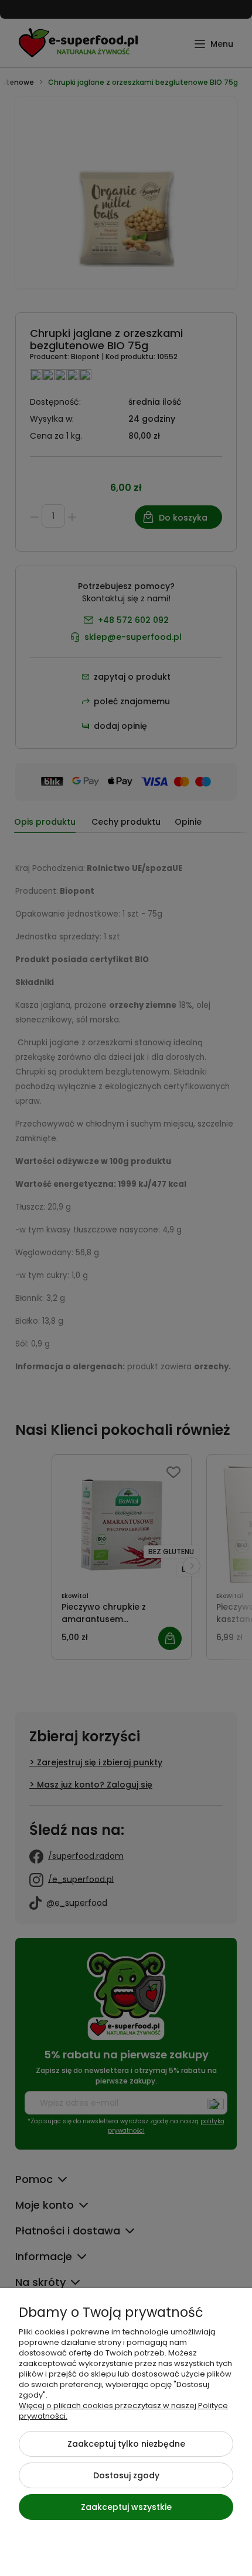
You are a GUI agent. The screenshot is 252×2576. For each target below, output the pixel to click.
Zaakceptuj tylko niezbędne (126, 2444)
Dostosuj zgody (126, 2475)
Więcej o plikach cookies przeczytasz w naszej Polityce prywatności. (123, 2411)
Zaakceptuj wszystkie (126, 2507)
